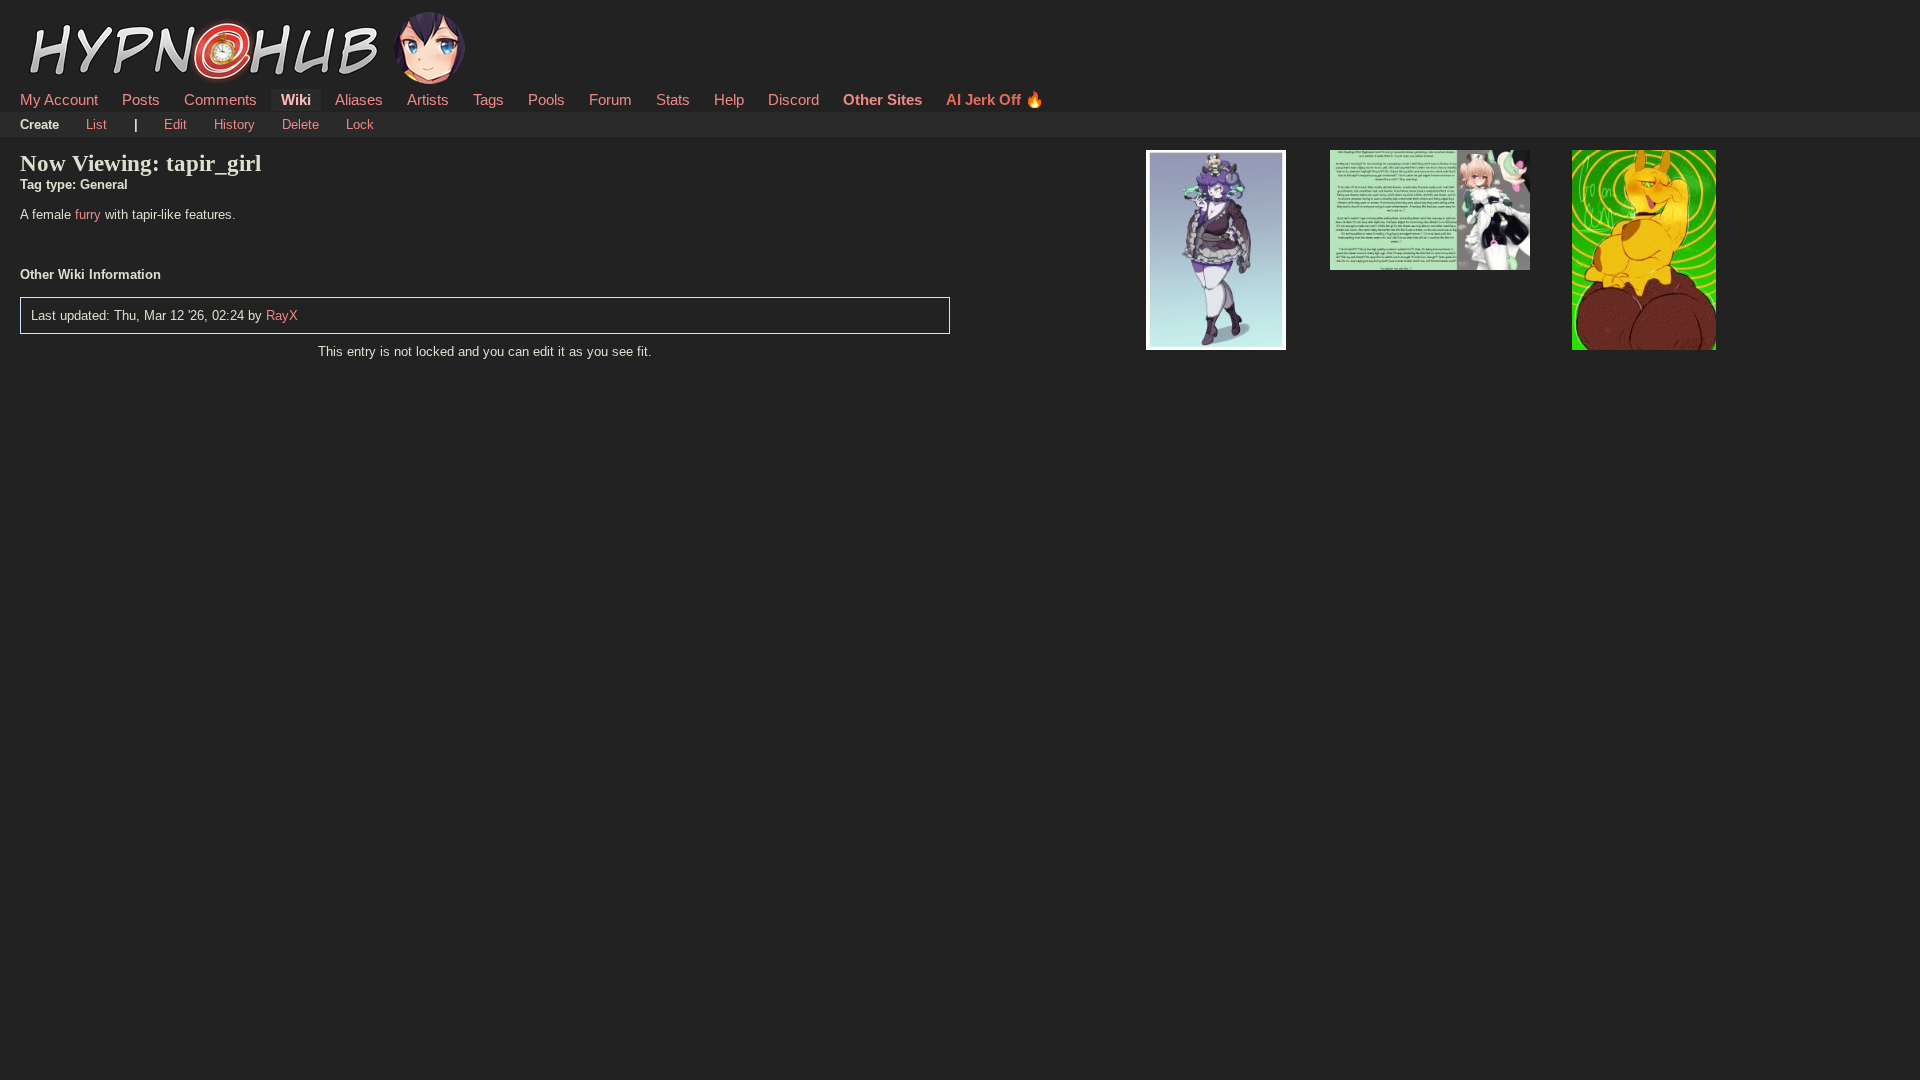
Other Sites (882, 99)
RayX (282, 315)
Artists (428, 99)
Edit (175, 124)
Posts (141, 99)
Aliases (359, 99)
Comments (220, 99)
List (96, 124)
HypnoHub (76, 23)
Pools (546, 99)
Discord (793, 99)
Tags (488, 99)
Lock (360, 124)
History (234, 124)
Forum (610, 99)
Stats (673, 99)
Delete (300, 124)
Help (729, 99)
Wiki (296, 99)
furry (88, 214)
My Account (59, 99)
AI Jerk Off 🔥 (995, 99)
